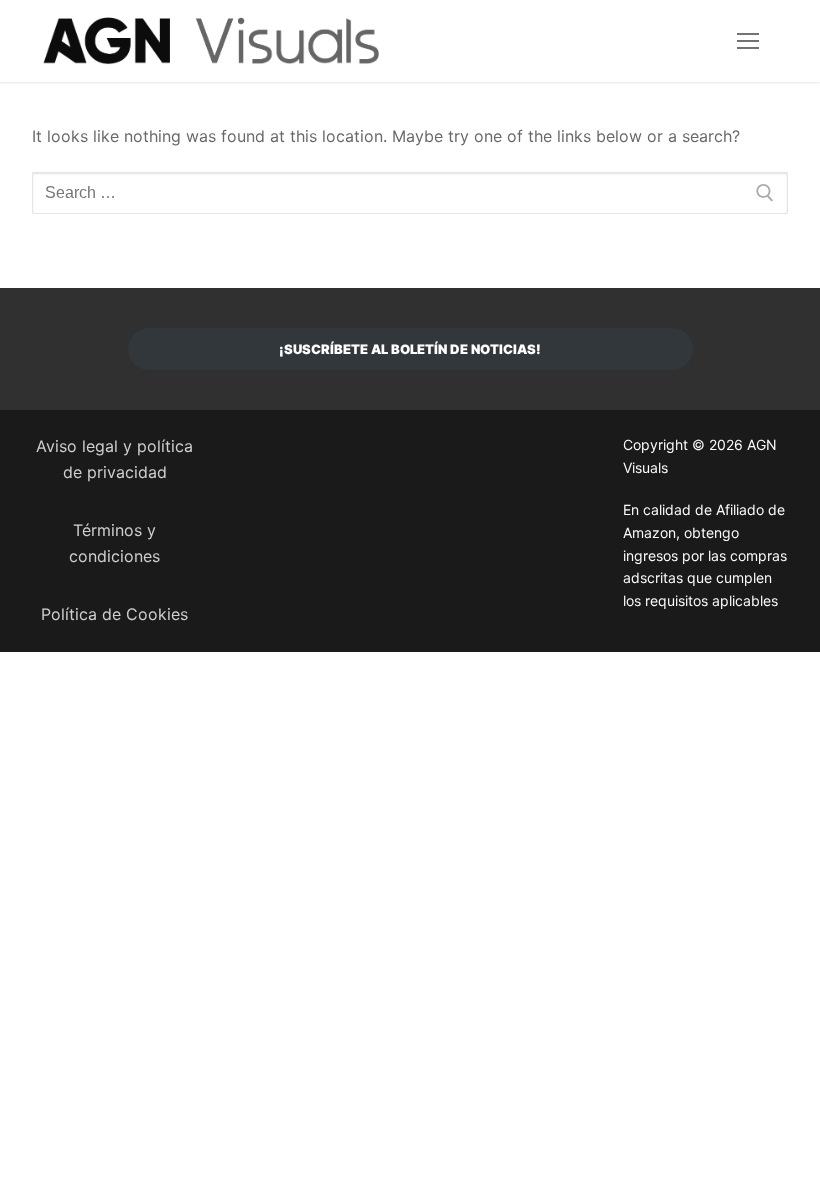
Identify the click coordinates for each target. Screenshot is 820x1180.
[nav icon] (748, 41)
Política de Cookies (114, 614)
